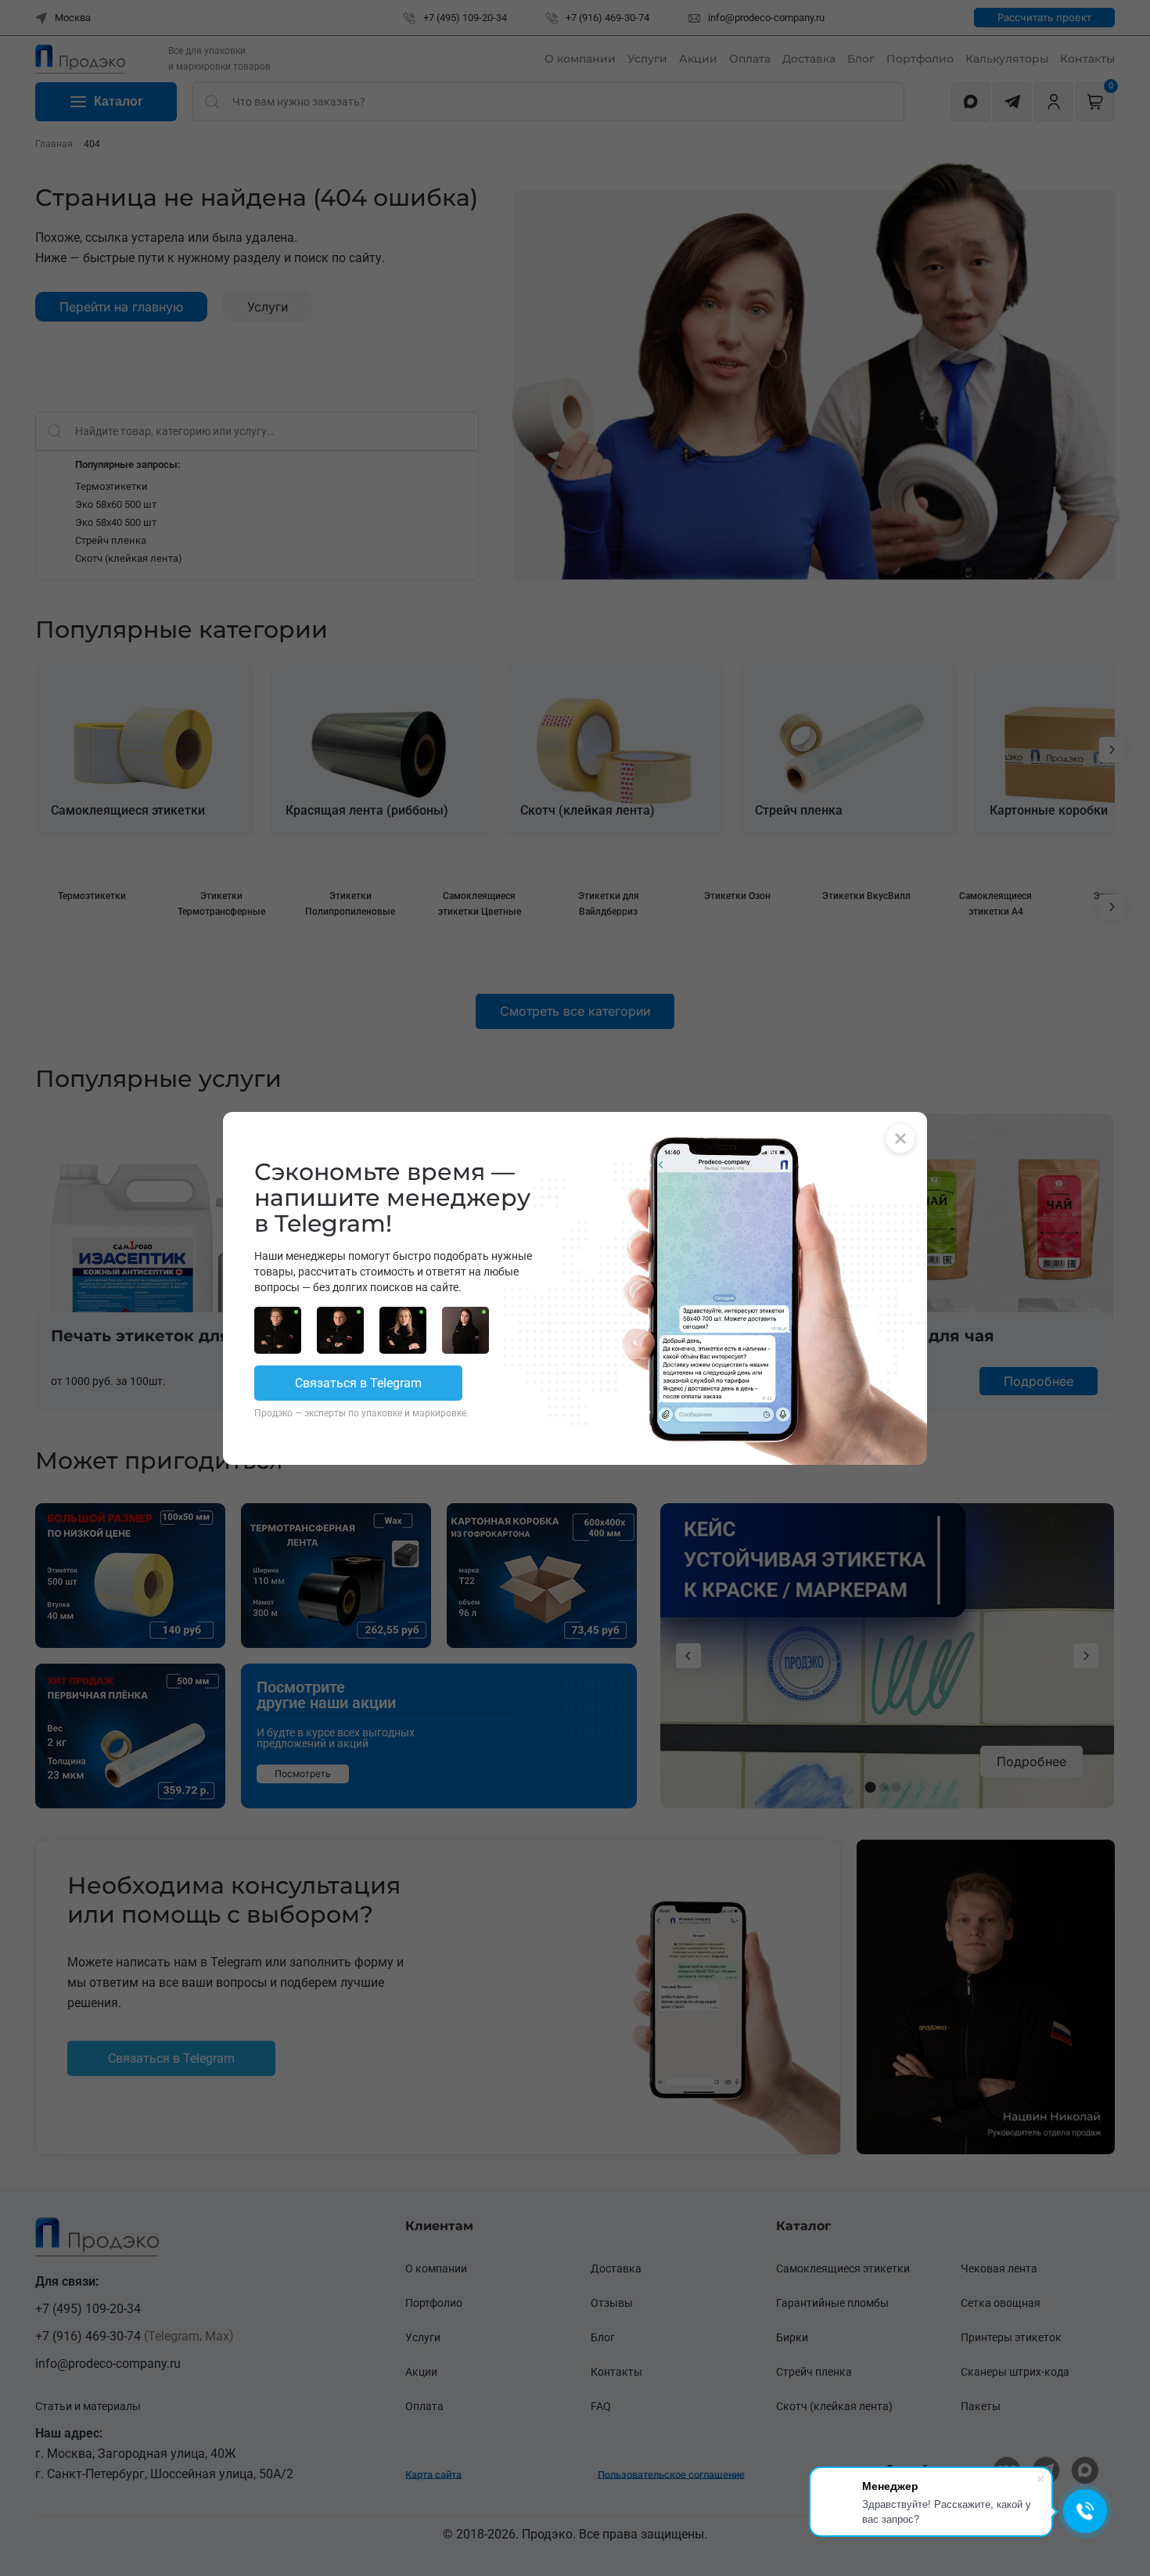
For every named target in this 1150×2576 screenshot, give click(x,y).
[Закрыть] (900, 1139)
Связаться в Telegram (358, 1383)
